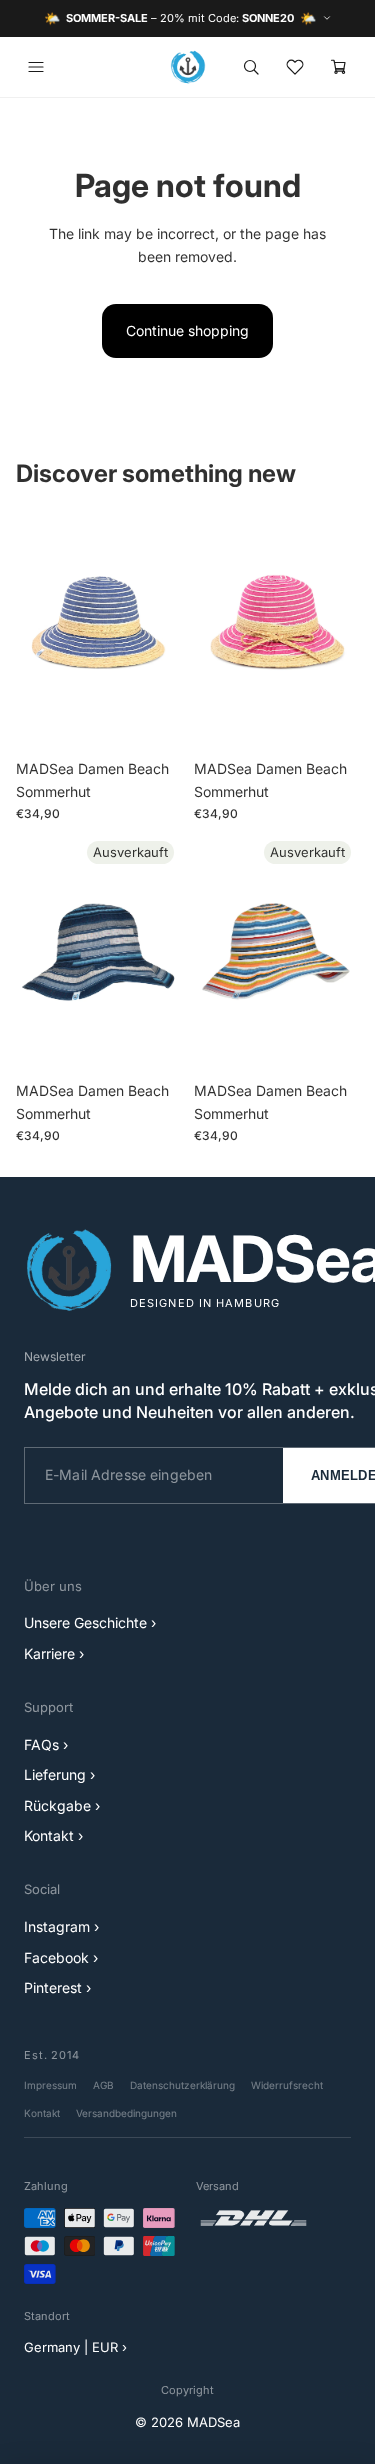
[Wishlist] (295, 67)
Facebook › (61, 1957)
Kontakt (42, 2113)
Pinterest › (57, 1987)
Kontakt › (53, 1835)
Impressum (50, 2085)
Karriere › (54, 1653)
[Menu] (36, 67)
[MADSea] (188, 67)
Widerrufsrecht (287, 2085)
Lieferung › (59, 1774)
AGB (103, 2085)
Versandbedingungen (126, 2113)
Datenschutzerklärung (182, 2085)
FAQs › (46, 1744)
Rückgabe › (62, 1805)
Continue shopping (187, 330)
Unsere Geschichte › (90, 1622)
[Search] (251, 67)
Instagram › (61, 1926)
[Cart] (339, 67)
